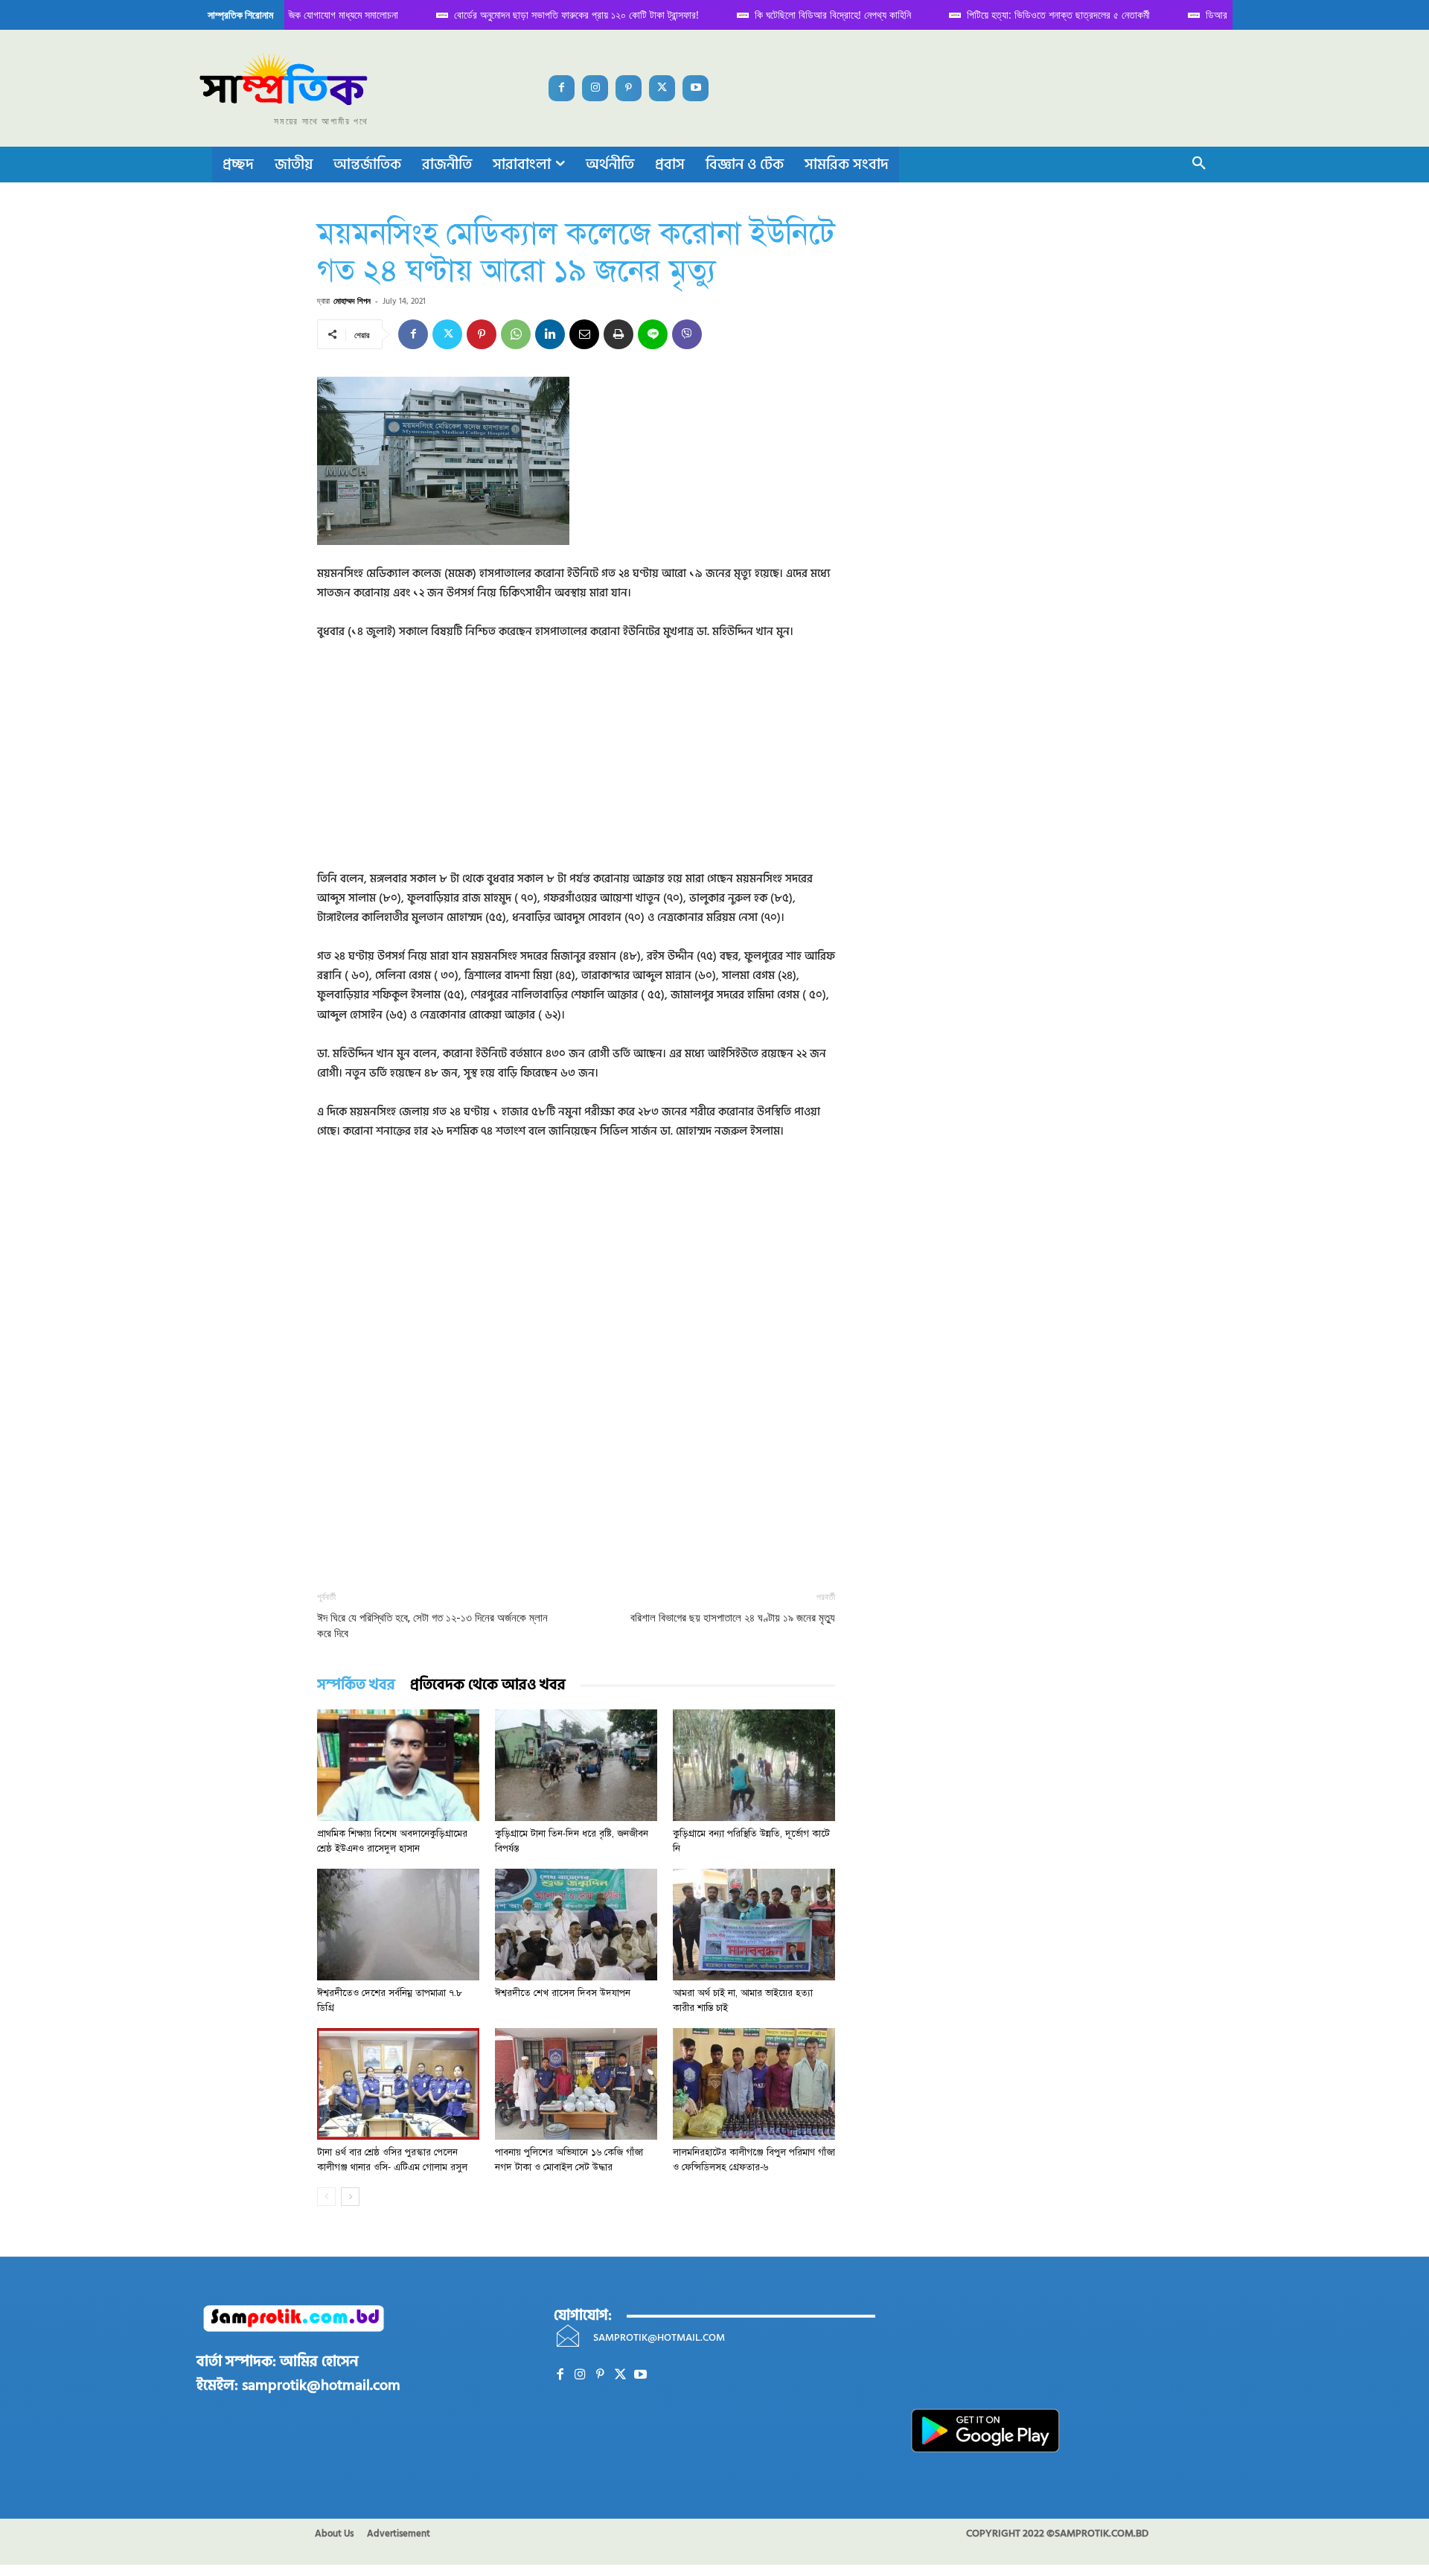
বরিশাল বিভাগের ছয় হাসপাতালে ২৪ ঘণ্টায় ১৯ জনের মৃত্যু (733, 1618)
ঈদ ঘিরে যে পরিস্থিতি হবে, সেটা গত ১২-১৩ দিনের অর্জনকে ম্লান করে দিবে (432, 1626)
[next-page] (350, 2197)
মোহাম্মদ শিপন (352, 300)
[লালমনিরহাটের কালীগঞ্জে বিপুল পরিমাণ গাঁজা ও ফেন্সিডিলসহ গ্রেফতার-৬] (754, 2084)
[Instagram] (595, 88)
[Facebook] (562, 88)
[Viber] (687, 334)
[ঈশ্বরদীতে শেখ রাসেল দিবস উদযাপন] (576, 1925)
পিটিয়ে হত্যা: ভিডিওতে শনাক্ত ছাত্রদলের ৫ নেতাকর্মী (1045, 15)
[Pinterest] (629, 88)
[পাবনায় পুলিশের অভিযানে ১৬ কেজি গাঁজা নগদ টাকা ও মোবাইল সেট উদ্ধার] (576, 2084)
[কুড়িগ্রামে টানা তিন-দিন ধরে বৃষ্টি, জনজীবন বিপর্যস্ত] (576, 1765)
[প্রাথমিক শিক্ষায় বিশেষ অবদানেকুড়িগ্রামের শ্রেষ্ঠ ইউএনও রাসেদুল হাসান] (398, 1765)
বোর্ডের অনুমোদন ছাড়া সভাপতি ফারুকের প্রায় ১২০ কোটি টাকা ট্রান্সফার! (563, 15)
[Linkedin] (550, 334)
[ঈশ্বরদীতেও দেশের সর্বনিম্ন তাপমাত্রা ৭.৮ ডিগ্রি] (398, 1925)
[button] (1199, 165)
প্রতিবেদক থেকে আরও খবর (488, 1685)
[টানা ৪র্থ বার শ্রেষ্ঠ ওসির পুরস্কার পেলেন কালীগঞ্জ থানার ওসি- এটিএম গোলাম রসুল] (398, 2084)
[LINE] (653, 334)
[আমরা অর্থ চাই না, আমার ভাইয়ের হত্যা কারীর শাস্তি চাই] (754, 1925)
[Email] (584, 334)
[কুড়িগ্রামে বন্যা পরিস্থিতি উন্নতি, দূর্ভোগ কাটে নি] (754, 1765)
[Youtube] (696, 88)
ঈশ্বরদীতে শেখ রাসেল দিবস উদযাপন (563, 1993)
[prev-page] (326, 2197)
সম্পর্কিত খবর (356, 1685)
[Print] (618, 334)
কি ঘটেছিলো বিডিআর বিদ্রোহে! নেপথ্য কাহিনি (819, 15)
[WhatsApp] (516, 334)
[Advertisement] (576, 765)
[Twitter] (662, 88)
